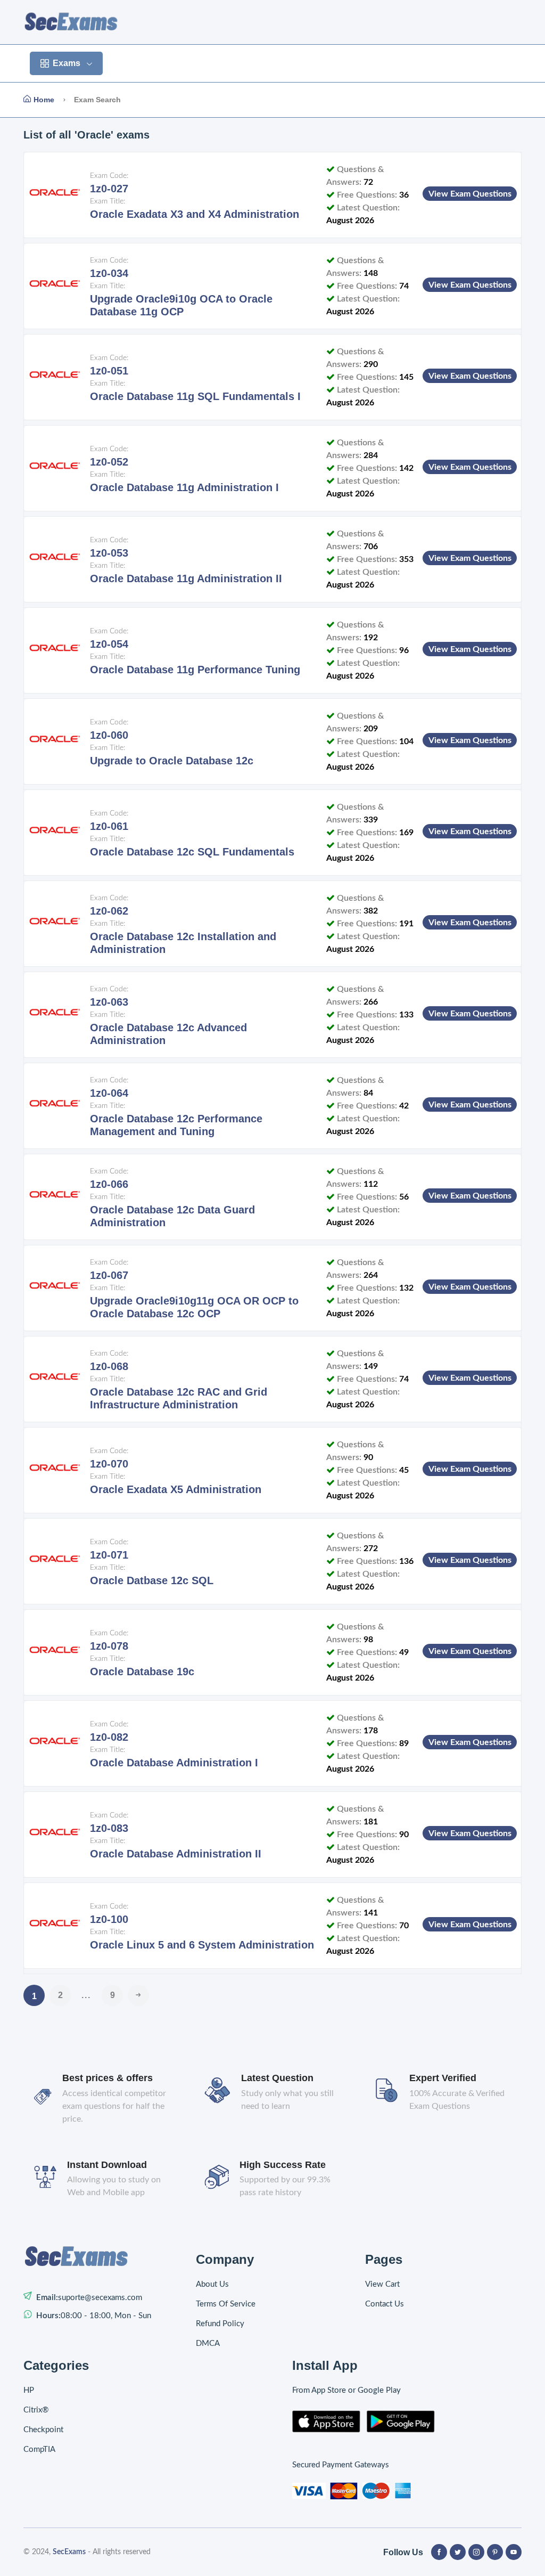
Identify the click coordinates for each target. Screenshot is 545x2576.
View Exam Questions (470, 194)
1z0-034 (109, 273)
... (86, 1995)
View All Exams (298, 63)
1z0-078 (109, 1646)
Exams (67, 63)
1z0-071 (109, 1555)
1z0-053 (109, 553)
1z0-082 (109, 1737)
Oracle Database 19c (142, 1672)
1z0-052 (109, 462)
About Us (212, 2284)
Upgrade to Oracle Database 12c (172, 761)
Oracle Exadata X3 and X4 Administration (195, 214)
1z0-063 (109, 1002)
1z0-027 (109, 189)
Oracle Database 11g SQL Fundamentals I (195, 396)
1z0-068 (109, 1366)
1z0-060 (109, 735)
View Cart (382, 2284)
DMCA (208, 2343)
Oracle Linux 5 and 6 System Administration (202, 1945)
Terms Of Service (226, 2304)
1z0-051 (109, 371)
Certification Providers (204, 63)
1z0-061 (109, 826)
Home (129, 63)
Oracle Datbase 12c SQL (152, 1580)
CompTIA (39, 2449)
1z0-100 (109, 1919)
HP (29, 2390)
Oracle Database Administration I (174, 1763)
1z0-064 (109, 1093)
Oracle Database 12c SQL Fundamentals (192, 852)
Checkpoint (43, 2430)
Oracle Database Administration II (176, 1854)
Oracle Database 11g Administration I (184, 487)
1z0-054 (109, 644)
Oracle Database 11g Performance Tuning (195, 670)
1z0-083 (109, 1828)
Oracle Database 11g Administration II (186, 578)
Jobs (356, 63)
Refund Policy (220, 2324)
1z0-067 (109, 1275)
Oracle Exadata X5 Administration (176, 1489)
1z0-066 (109, 1184)
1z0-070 (109, 1464)
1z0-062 (109, 911)
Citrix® (36, 2410)
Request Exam (414, 63)
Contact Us (484, 63)
